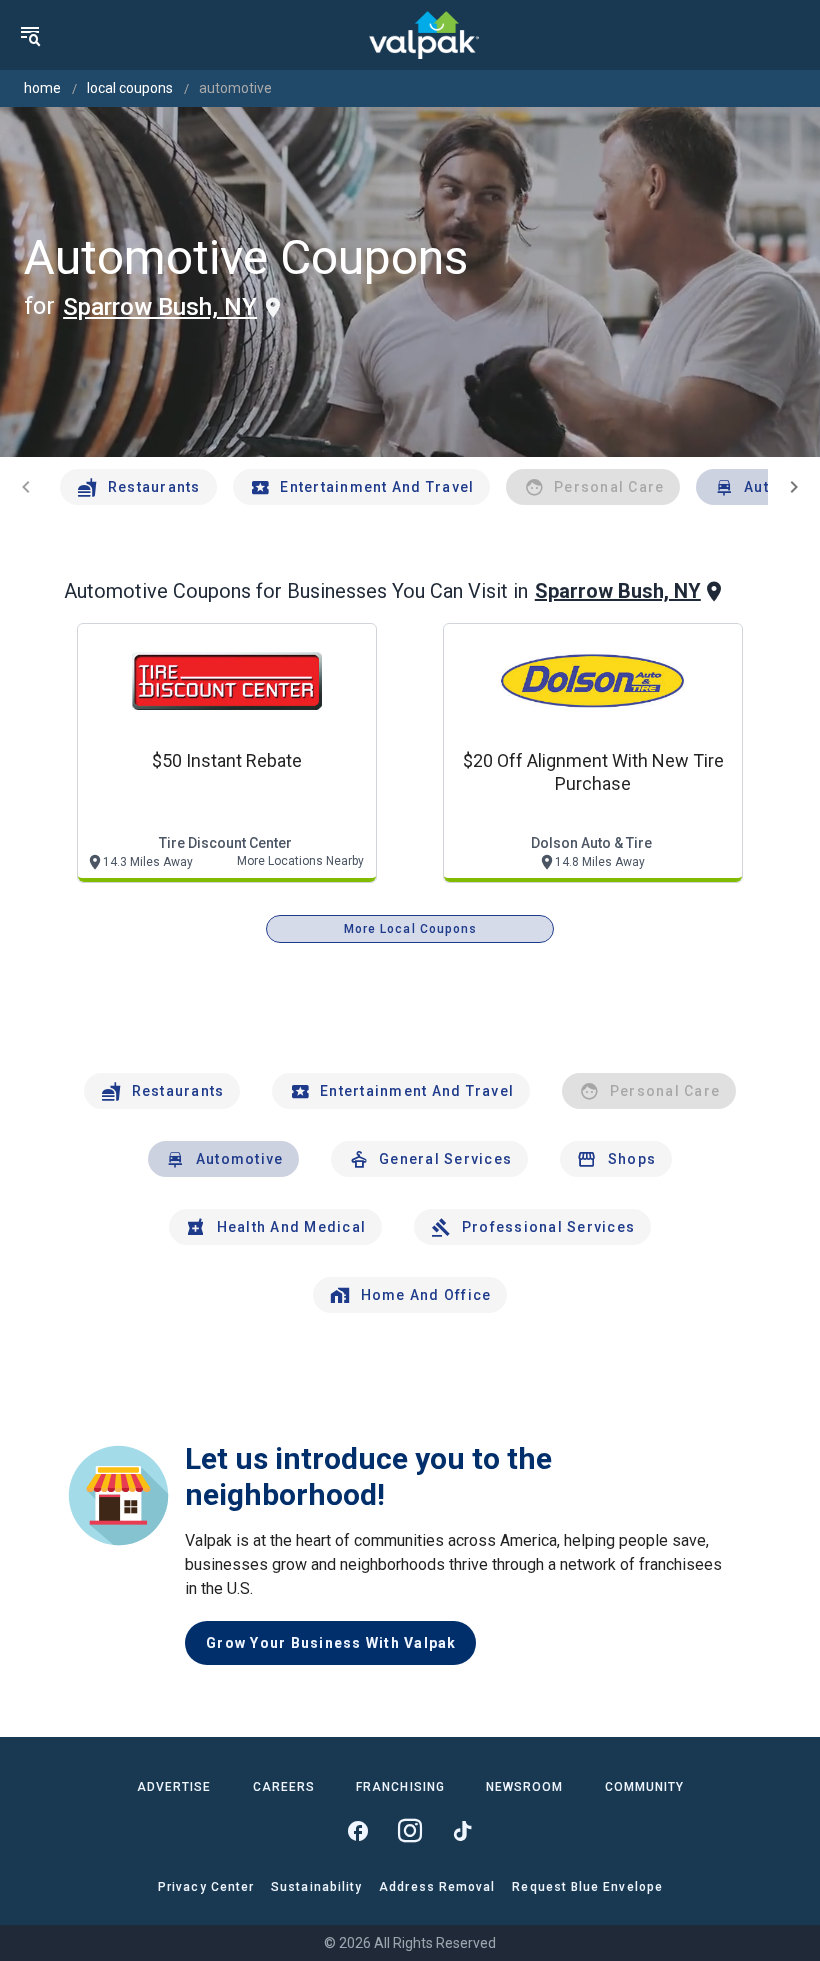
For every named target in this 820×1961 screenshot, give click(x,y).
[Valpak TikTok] (462, 1831)
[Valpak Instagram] (410, 1831)
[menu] (30, 35)
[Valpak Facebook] (358, 1831)
